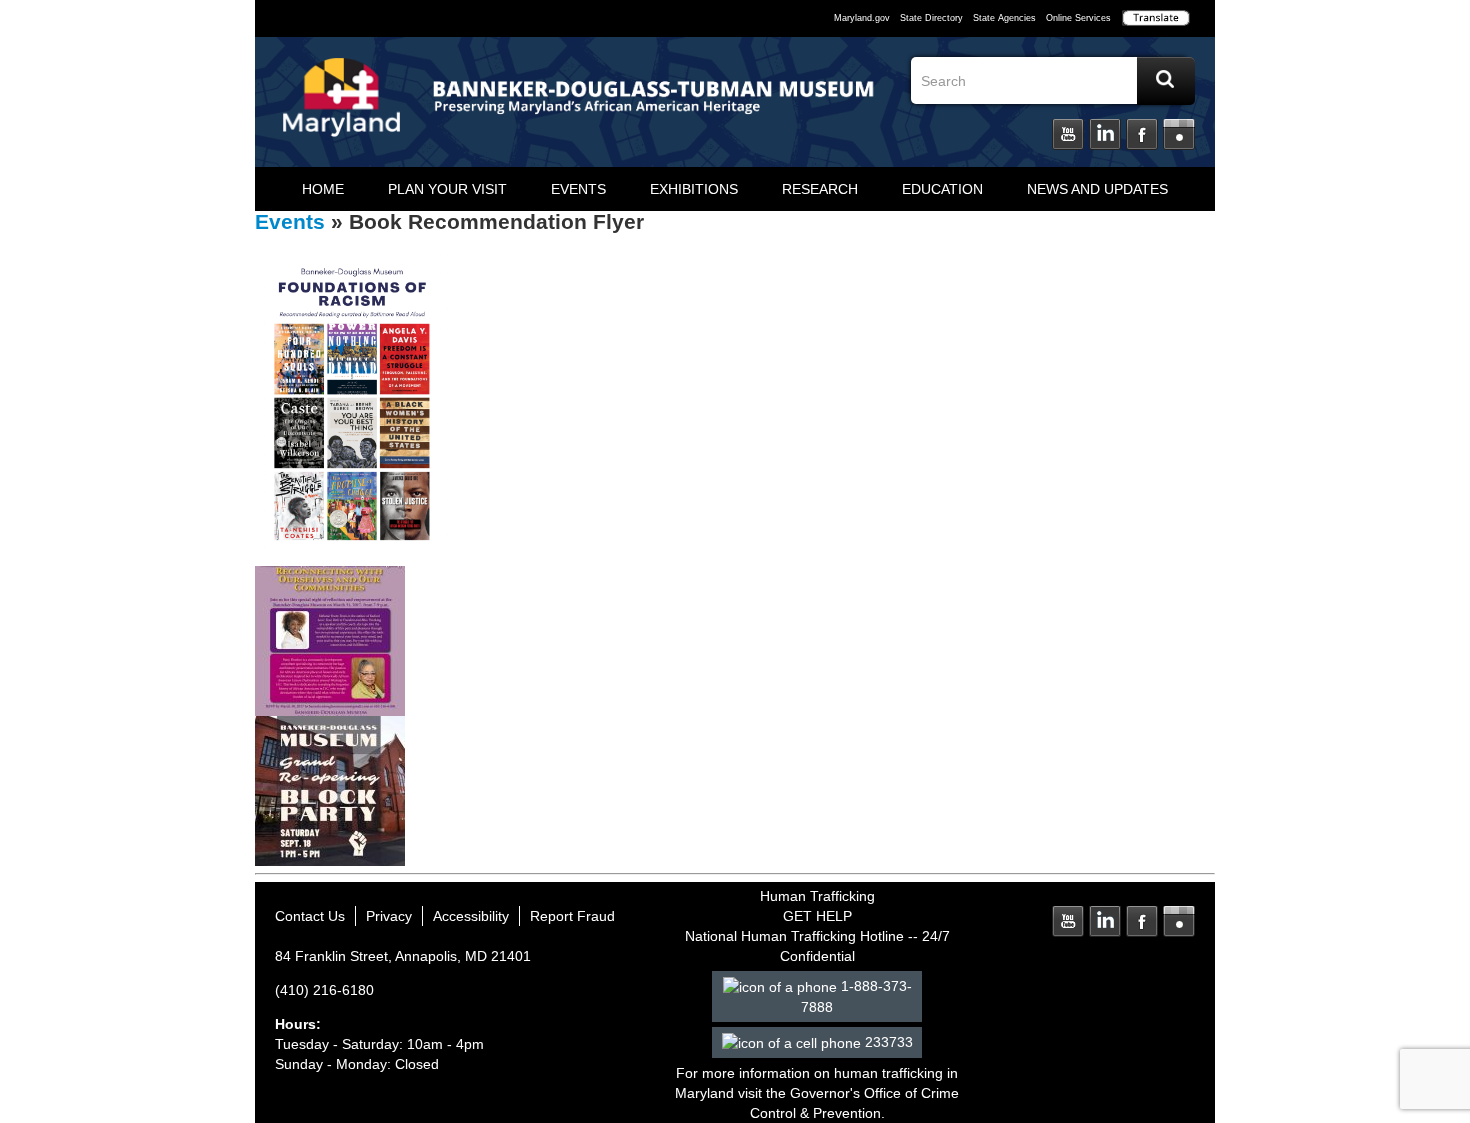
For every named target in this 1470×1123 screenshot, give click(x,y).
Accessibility (471, 916)
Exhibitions (694, 189)
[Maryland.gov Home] (342, 107)
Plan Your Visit (447, 189)
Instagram (1179, 135)
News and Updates (1097, 189)
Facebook (1142, 135)
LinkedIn (1105, 135)
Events (578, 189)
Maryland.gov (862, 18)
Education (942, 189)
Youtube (1068, 135)
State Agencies (1004, 18)
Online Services (1078, 18)
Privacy (389, 916)
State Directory (931, 18)
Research (820, 189)
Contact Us (310, 916)
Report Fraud (572, 916)
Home (323, 189)
